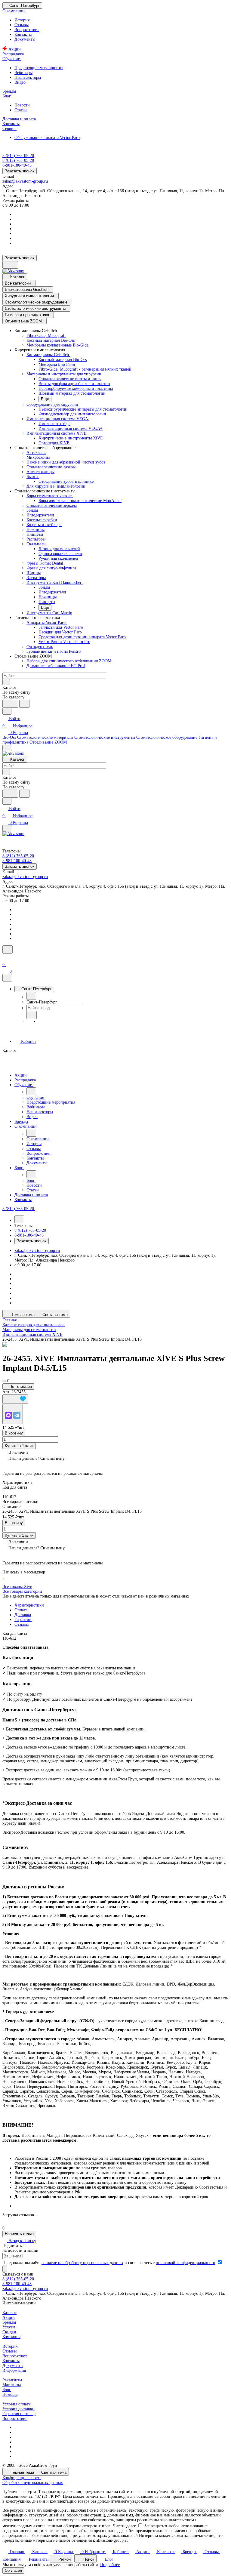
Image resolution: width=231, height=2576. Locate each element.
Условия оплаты (17, 2404)
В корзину (14, 1433)
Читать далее (124, 2526)
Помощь (10, 2394)
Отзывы (22, 25)
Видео (20, 82)
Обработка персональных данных (33, 2483)
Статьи (21, 110)
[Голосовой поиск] (10, 704)
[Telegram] (17, 1415)
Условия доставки (18, 2409)
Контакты (23, 34)
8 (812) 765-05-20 (18, 156)
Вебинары (23, 73)
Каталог (9, 2313)
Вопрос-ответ (27, 30)
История (22, 20)
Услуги (9, 2327)
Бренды (9, 2322)
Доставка (23, 1615)
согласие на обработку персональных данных (82, 2263)
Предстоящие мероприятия (39, 68)
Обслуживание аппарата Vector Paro (47, 138)
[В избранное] (15, 1399)
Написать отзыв (19, 2234)
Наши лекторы (28, 77)
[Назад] (31, 996)
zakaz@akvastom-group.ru (25, 181)
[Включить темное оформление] (10, 265)
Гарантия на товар (19, 2414)
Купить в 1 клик (19, 1446)
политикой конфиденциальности (186, 2263)
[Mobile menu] (7, 828)
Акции (9, 2317)
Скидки (9, 2332)
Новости (22, 105)
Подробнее (110, 2565)
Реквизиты (12, 2380)
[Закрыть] (7, 978)
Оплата (21, 1610)
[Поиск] (8, 949)
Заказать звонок (20, 171)
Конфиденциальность (22, 2478)
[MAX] (8, 1415)
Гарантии (23, 1620)
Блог (7, 2390)
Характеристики (29, 1605)
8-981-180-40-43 (17, 2284)
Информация (14, 2370)
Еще (45, 399)
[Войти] (5, 958)
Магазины (12, 2385)
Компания (11, 2337)
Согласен (13, 2570)
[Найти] (24, 704)
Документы (25, 39)
